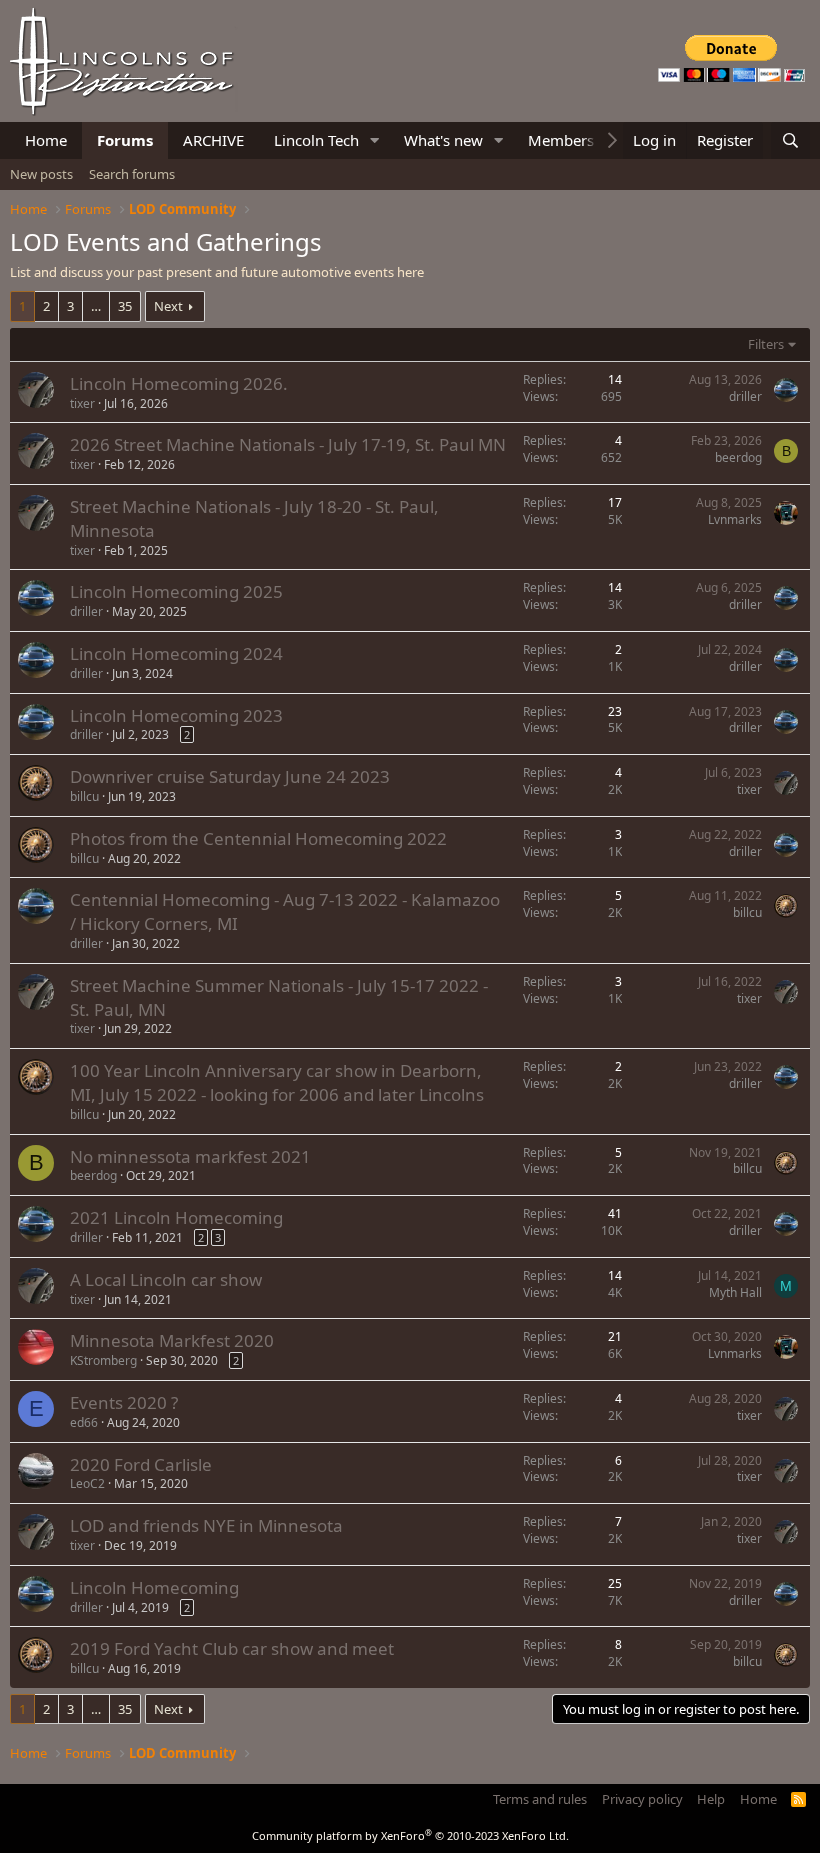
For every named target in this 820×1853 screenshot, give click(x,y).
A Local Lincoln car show (166, 1279)
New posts (41, 174)
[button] (375, 140)
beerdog (738, 457)
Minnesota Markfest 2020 (172, 1340)
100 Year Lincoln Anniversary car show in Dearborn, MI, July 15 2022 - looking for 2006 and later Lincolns (277, 1082)
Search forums (132, 174)
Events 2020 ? (124, 1402)
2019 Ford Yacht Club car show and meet (232, 1648)
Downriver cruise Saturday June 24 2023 (230, 776)
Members (561, 140)
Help (711, 1799)
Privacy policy (642, 1799)
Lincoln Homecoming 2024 (176, 653)
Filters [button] (766, 344)
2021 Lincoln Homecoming (176, 1217)
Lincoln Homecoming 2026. (179, 383)
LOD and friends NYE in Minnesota (206, 1525)
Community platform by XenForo (410, 1835)
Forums (125, 140)
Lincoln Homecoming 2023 (176, 715)
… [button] (96, 306)
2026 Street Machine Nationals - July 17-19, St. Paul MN (288, 444)
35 (125, 306)
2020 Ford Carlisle (141, 1464)
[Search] (790, 140)
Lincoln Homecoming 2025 (176, 591)
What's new (443, 140)
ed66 (84, 1422)
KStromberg (103, 1360)
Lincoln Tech (316, 140)
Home (46, 140)
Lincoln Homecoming (154, 1587)
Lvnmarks (735, 519)
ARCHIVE (213, 140)
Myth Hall (735, 1292)
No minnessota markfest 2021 (190, 1156)
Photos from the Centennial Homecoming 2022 (258, 838)
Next (168, 306)
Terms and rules (540, 1799)
